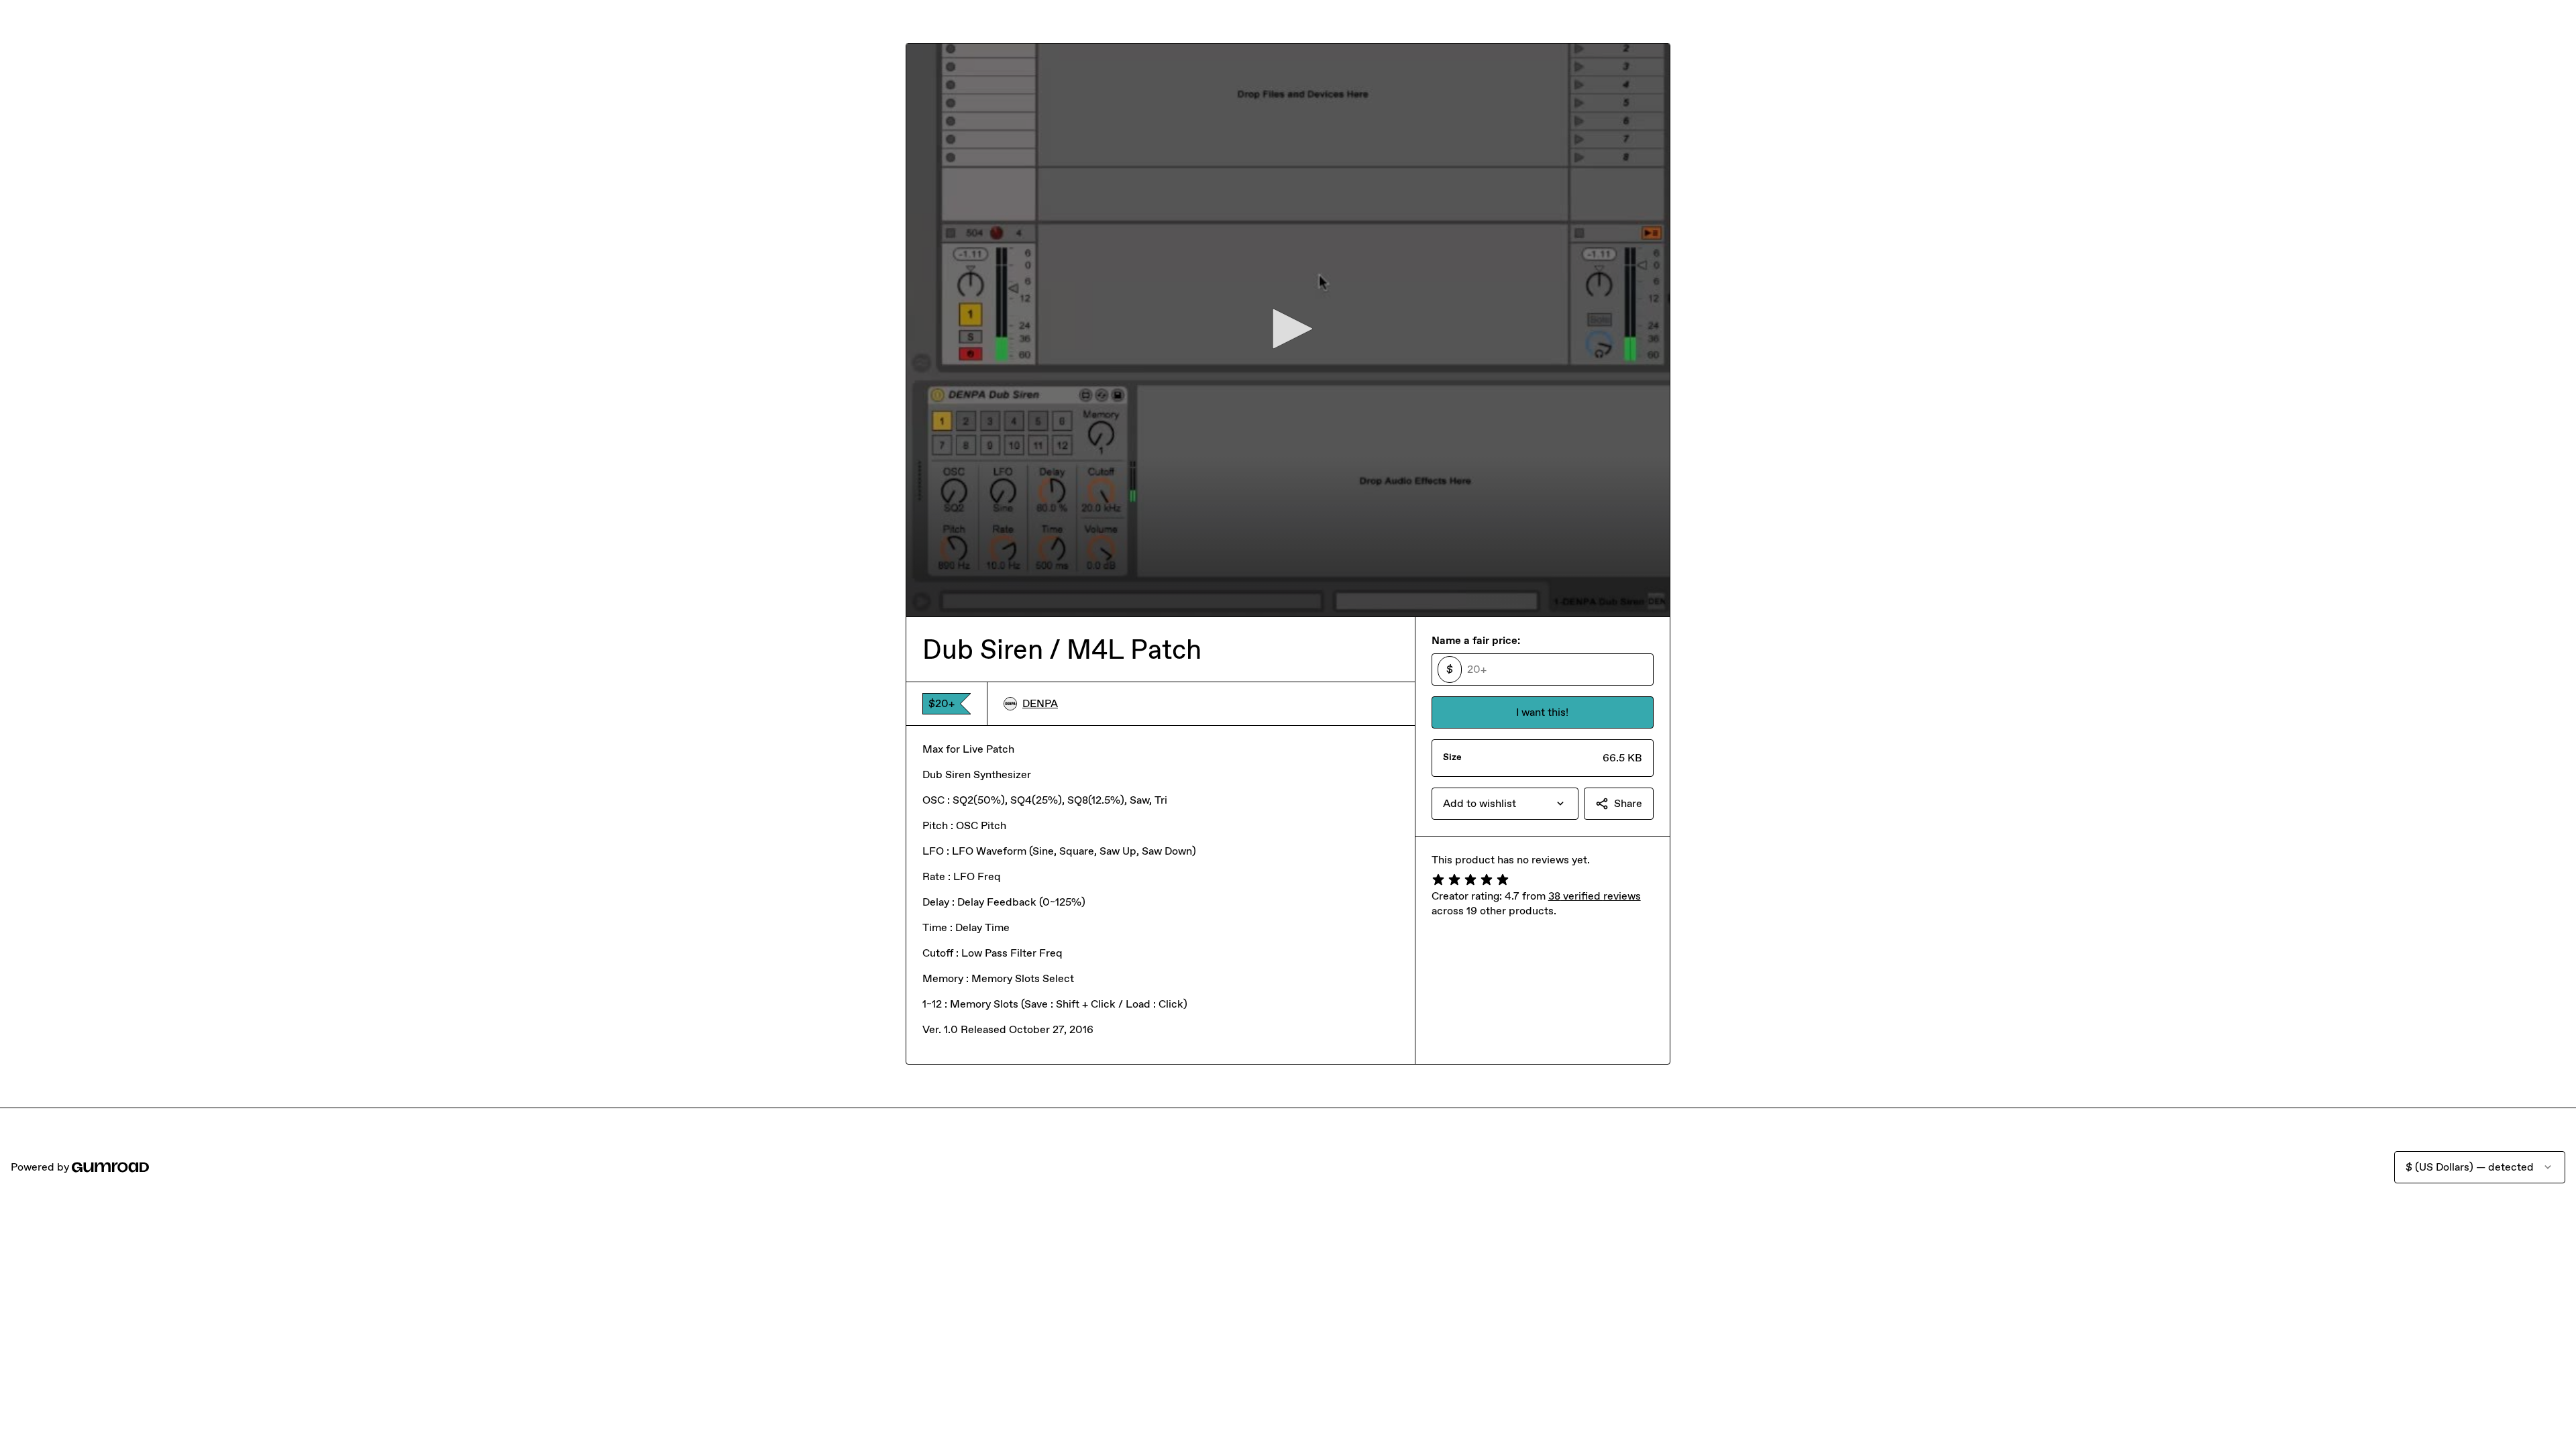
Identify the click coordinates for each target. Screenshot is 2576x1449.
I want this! (1542, 712)
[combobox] (1505, 804)
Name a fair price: (1476, 640)
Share (1628, 803)
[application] (1288, 330)
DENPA (1040, 703)
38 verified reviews (1595, 896)
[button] (1288, 329)
